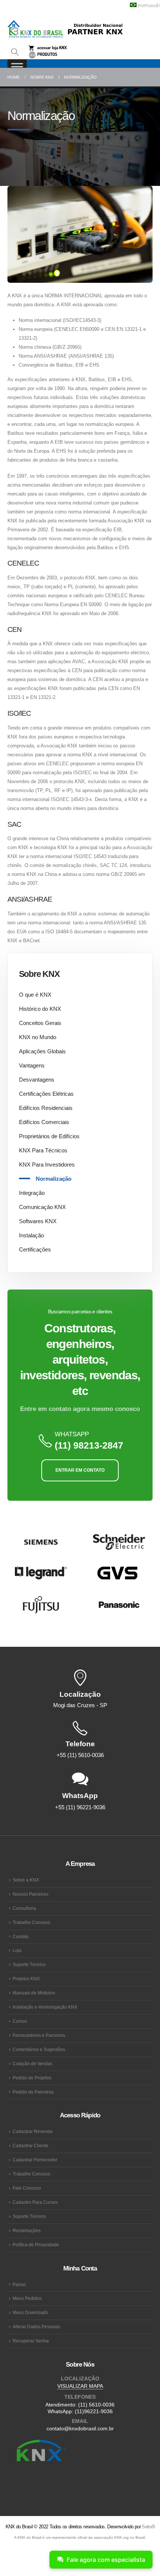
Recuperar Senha (31, 2341)
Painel (19, 2284)
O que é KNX (35, 995)
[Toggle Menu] (17, 67)
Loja (17, 1950)
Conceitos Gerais (40, 1023)
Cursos (20, 2021)
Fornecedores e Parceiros (39, 2035)
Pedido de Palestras (33, 2092)
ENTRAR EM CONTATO (80, 1470)
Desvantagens (37, 1080)
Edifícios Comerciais (44, 1122)
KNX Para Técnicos (43, 1150)
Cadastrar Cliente (31, 2145)
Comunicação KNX (42, 1207)
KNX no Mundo (38, 1037)
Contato (21, 1936)
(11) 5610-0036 (96, 2405)
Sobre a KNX (26, 1880)
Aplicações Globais (42, 1051)
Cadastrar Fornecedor (35, 2160)
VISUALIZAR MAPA (80, 2386)
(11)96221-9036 (94, 2411)
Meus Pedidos (27, 2298)
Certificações (35, 1249)
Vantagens (32, 1065)
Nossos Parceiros (31, 1894)
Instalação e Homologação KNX (45, 2007)
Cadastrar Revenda (33, 2131)
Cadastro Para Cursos (35, 2202)
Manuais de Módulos (34, 1993)
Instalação (31, 1235)
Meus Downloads (30, 2312)
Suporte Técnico (29, 1964)
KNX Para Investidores (47, 1164)
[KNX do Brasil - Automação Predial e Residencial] (35, 29)
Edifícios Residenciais (46, 1108)
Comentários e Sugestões (39, 2049)
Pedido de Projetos (32, 2078)
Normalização (54, 1179)
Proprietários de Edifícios (49, 1136)
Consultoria (24, 1908)
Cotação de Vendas (33, 2064)
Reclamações (27, 2230)
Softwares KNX (38, 1221)
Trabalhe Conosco (31, 1922)
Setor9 (148, 2527)
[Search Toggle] (15, 52)
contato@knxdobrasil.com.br (80, 2428)
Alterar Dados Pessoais (36, 2327)
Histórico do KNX (40, 1009)
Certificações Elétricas (46, 1094)
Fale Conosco (27, 2188)
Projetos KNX (26, 1979)
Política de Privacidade (36, 2245)
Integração (32, 1193)
